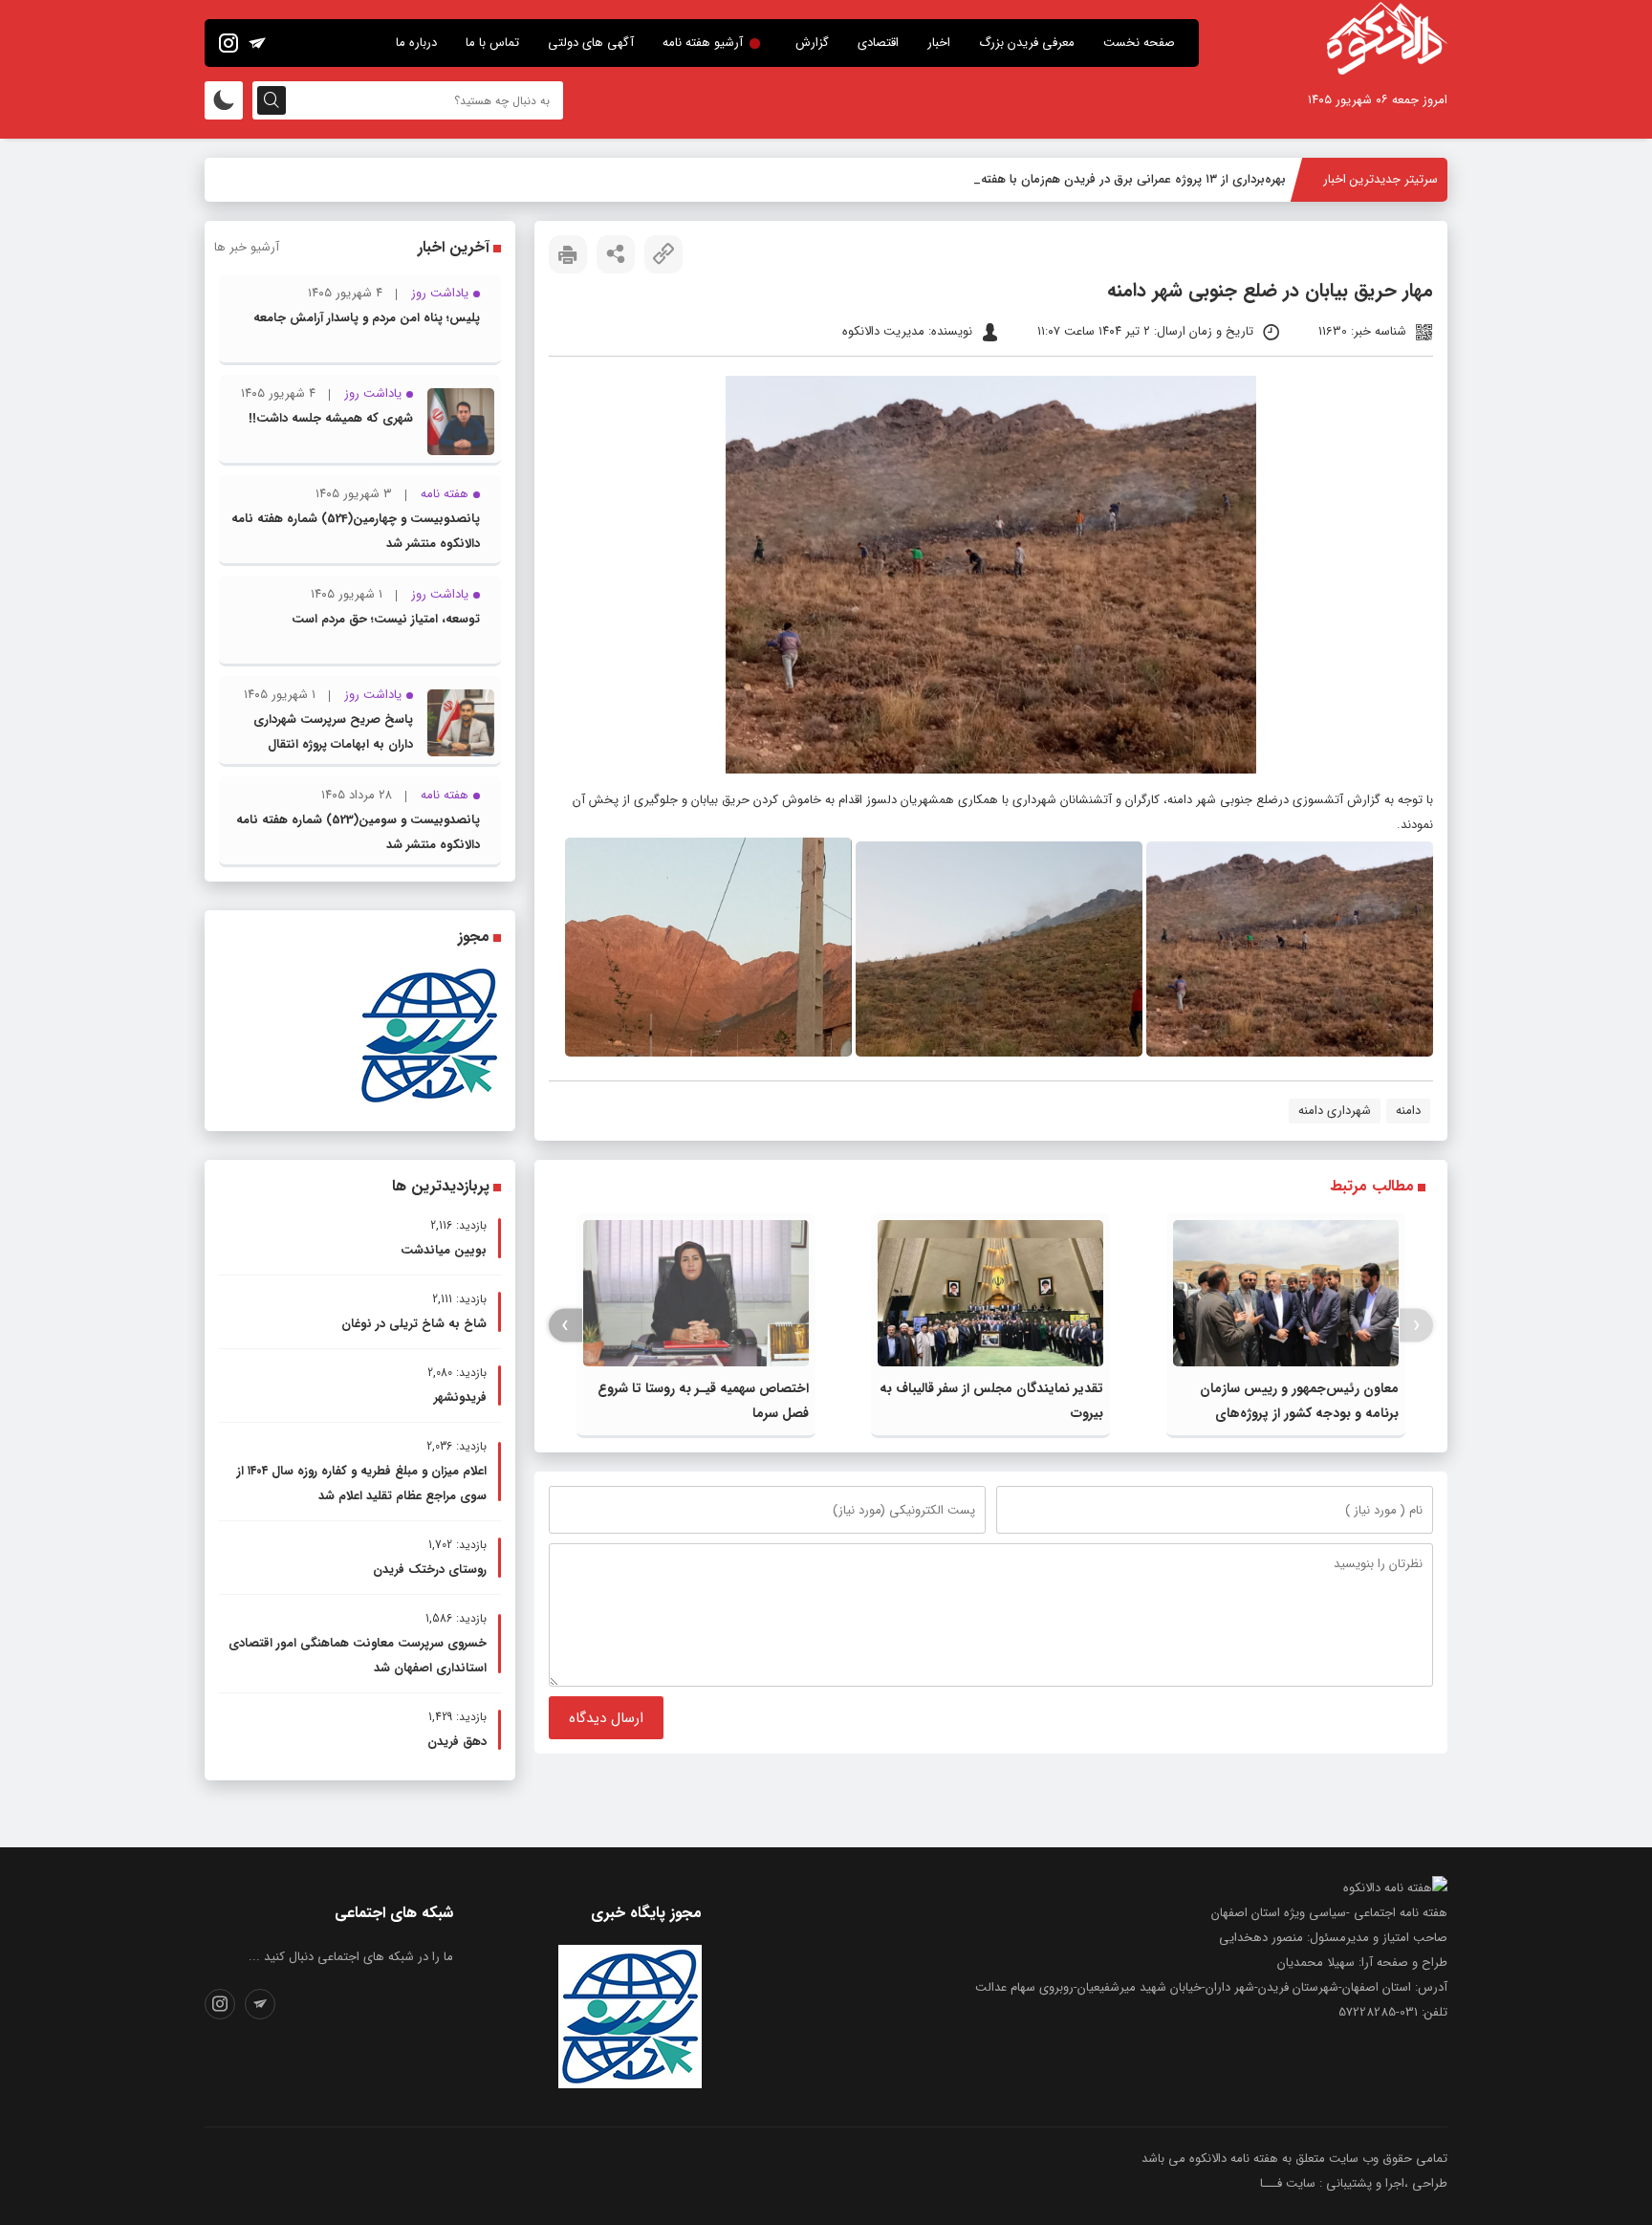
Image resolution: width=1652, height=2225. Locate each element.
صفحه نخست (1139, 43)
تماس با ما (492, 43)
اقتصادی (878, 43)
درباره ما (416, 43)
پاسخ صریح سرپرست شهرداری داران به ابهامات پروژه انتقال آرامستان (333, 744)
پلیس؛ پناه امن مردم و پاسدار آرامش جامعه (367, 318)
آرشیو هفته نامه (703, 43)
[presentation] (1416, 1326)
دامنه (1408, 1111)
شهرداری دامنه (1335, 1111)
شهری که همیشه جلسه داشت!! (331, 418)
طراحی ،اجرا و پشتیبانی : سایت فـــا (1354, 2183)
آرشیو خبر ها (247, 247)
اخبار (939, 43)
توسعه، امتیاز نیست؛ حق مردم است (386, 619)
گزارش (812, 43)
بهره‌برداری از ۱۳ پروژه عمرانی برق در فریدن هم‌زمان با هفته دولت (1117, 179)
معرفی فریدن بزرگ (1027, 43)
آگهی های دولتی (591, 43)
